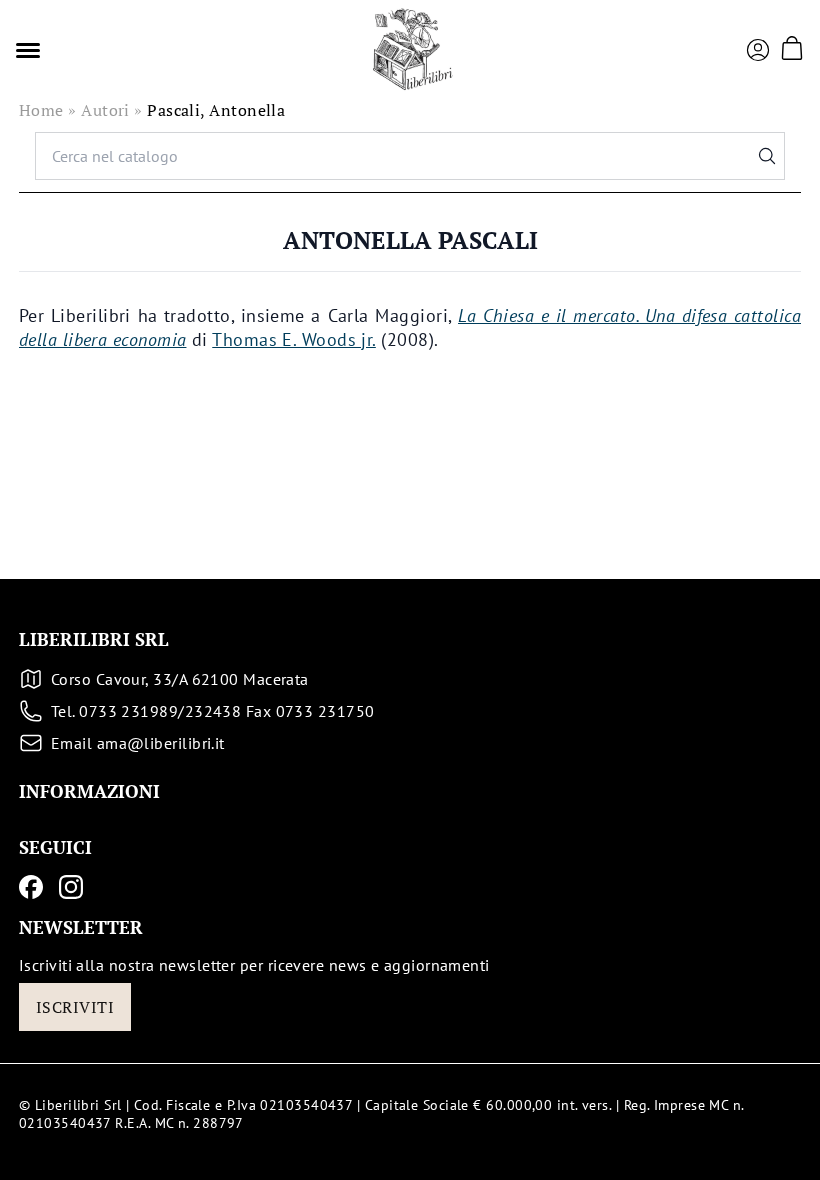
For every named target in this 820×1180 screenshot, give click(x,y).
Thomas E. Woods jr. (294, 339)
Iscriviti (75, 1007)
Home (41, 110)
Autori (105, 110)
